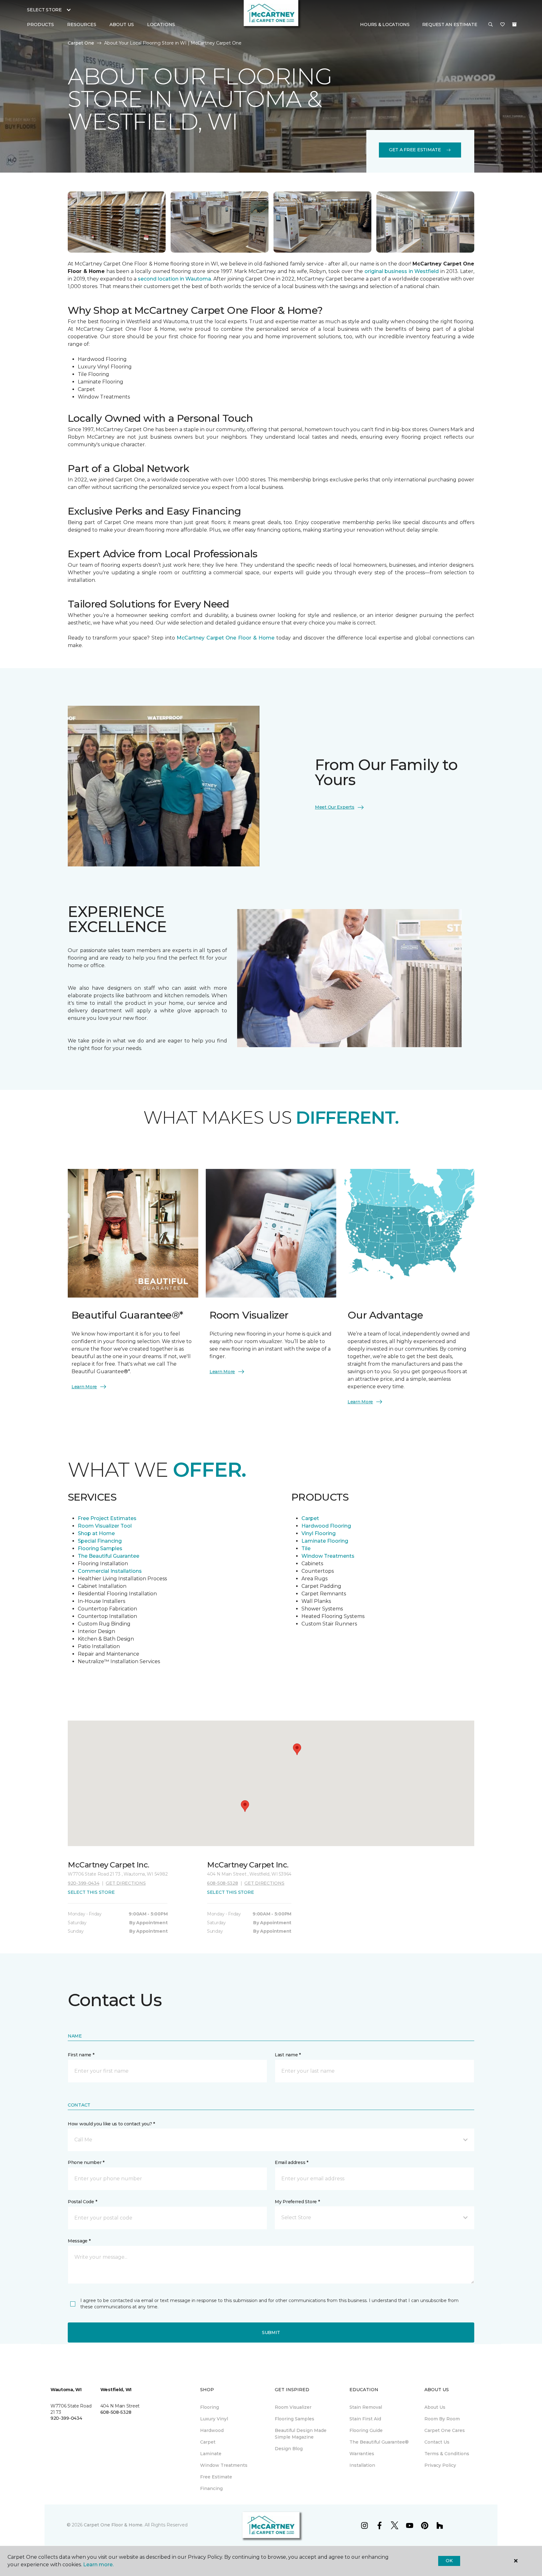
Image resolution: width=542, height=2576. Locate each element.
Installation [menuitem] (362, 2465)
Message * (79, 2241)
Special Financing (100, 1541)
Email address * (292, 2162)
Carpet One (81, 43)
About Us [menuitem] (435, 2407)
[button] (491, 25)
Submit (271, 2332)
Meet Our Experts (335, 807)
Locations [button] (161, 24)
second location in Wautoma (174, 279)
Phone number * (86, 2162)
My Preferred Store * (297, 2202)
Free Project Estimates (107, 1518)
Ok (449, 2561)
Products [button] (40, 24)
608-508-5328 (223, 1883)
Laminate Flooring (325, 1541)
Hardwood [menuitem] (212, 2430)
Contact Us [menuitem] (437, 2442)
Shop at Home (96, 1533)
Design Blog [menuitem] (289, 2449)
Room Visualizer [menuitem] (293, 2407)
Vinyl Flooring (319, 1533)
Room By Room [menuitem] (442, 2419)
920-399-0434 (84, 1883)
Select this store (91, 1892)
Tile (306, 1548)
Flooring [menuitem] (210, 2407)
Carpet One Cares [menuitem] (445, 2430)
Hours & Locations (385, 24)
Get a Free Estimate (415, 150)
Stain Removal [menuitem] (366, 2407)
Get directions (126, 1883)
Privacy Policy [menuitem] (440, 2465)
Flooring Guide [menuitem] (366, 2430)
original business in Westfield (402, 271)
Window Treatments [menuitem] (224, 2465)
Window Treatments (329, 1556)
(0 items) (514, 24)
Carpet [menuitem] (208, 2442)
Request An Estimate (450, 24)
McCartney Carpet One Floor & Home (226, 638)
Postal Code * (82, 2202)
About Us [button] (122, 24)
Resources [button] (82, 24)
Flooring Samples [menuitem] (295, 2419)
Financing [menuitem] (211, 2488)
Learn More (84, 1387)
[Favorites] (502, 25)
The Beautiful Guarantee (109, 1556)
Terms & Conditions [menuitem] (447, 2454)
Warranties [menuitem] (362, 2454)
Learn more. (98, 2565)
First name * (81, 2055)
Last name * (288, 2055)
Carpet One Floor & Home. (114, 2525)
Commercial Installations (110, 1571)
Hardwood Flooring (326, 1526)
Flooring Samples (100, 1548)
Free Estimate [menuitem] (216, 2477)
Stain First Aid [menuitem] (365, 2419)
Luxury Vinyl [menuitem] (214, 2419)
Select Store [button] (44, 10)
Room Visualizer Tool (105, 1526)
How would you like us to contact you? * (111, 2124)
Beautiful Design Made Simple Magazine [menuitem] (301, 2434)
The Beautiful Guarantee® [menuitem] (379, 2442)
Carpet (310, 1518)
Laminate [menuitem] (211, 2454)
